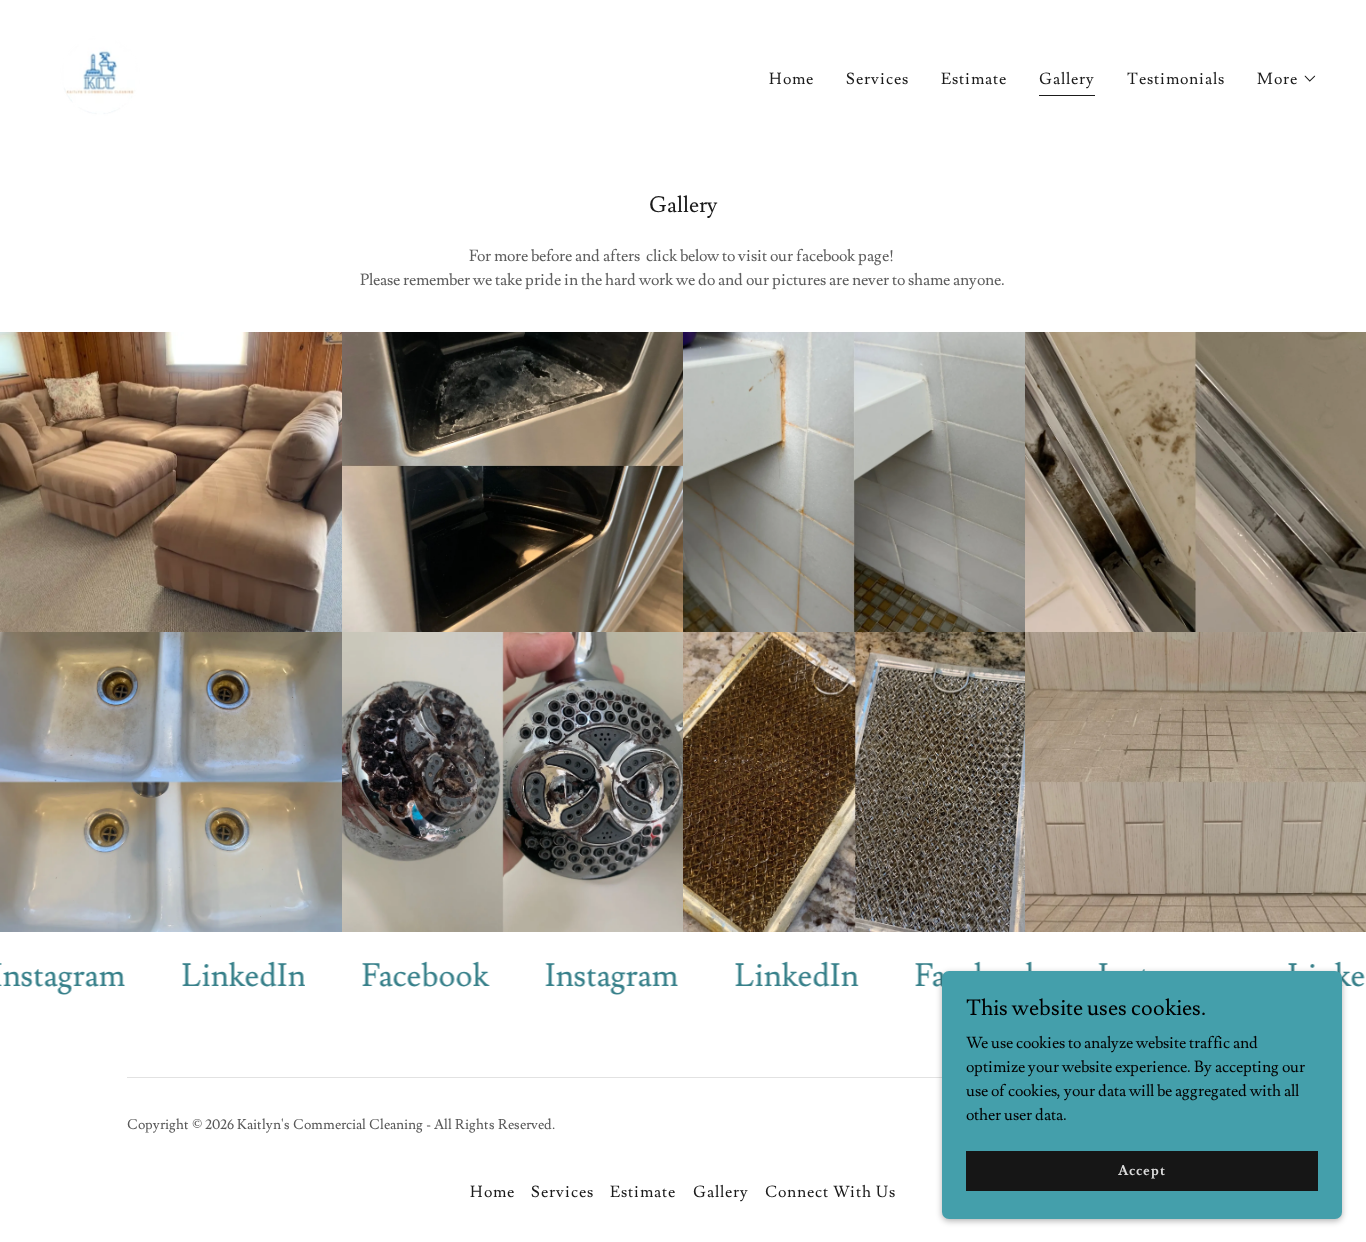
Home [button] (492, 1192)
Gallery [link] (1067, 79)
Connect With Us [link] (830, 1192)
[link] (100, 72)
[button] (1287, 79)
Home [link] (791, 79)
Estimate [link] (974, 79)
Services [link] (877, 79)
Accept (1141, 1170)
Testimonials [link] (1176, 79)
